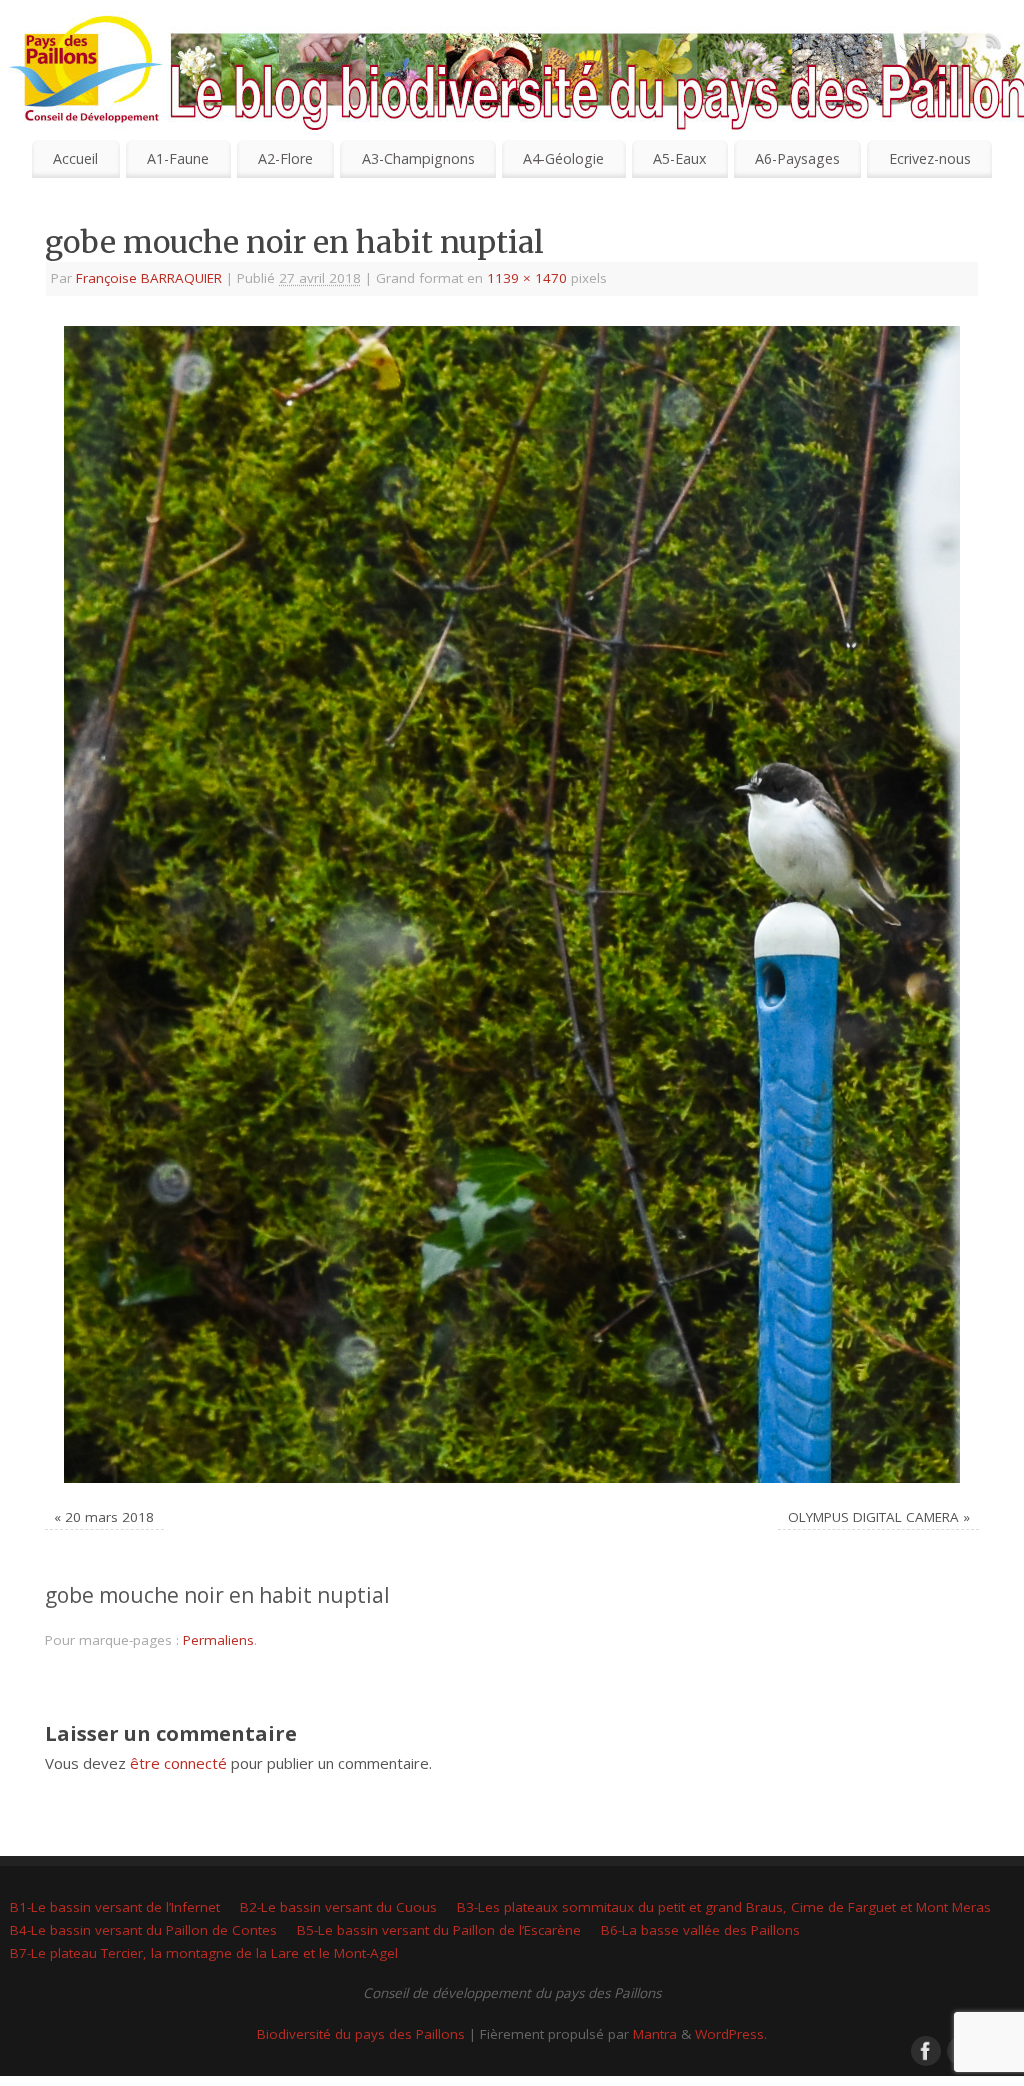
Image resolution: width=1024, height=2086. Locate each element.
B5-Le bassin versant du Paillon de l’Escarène (439, 1930)
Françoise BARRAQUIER (149, 278)
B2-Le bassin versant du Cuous (338, 1907)
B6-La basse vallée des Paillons (700, 1930)
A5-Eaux (679, 158)
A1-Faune (178, 158)
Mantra (655, 2034)
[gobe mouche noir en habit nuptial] (512, 904)
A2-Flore (285, 158)
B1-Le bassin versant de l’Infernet (115, 1907)
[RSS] (994, 44)
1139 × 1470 (527, 278)
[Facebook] (924, 44)
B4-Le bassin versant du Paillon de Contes (143, 1930)
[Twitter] (959, 44)
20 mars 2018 (109, 1517)
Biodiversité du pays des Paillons (361, 2034)
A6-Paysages (797, 158)
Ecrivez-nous (930, 158)
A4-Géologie (563, 158)
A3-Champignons (418, 158)
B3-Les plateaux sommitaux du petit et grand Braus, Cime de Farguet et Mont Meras (724, 1907)
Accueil (75, 158)
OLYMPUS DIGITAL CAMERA (873, 1517)
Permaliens (218, 1640)
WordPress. (731, 2034)
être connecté (178, 1763)
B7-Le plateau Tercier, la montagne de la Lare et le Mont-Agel (204, 1953)
